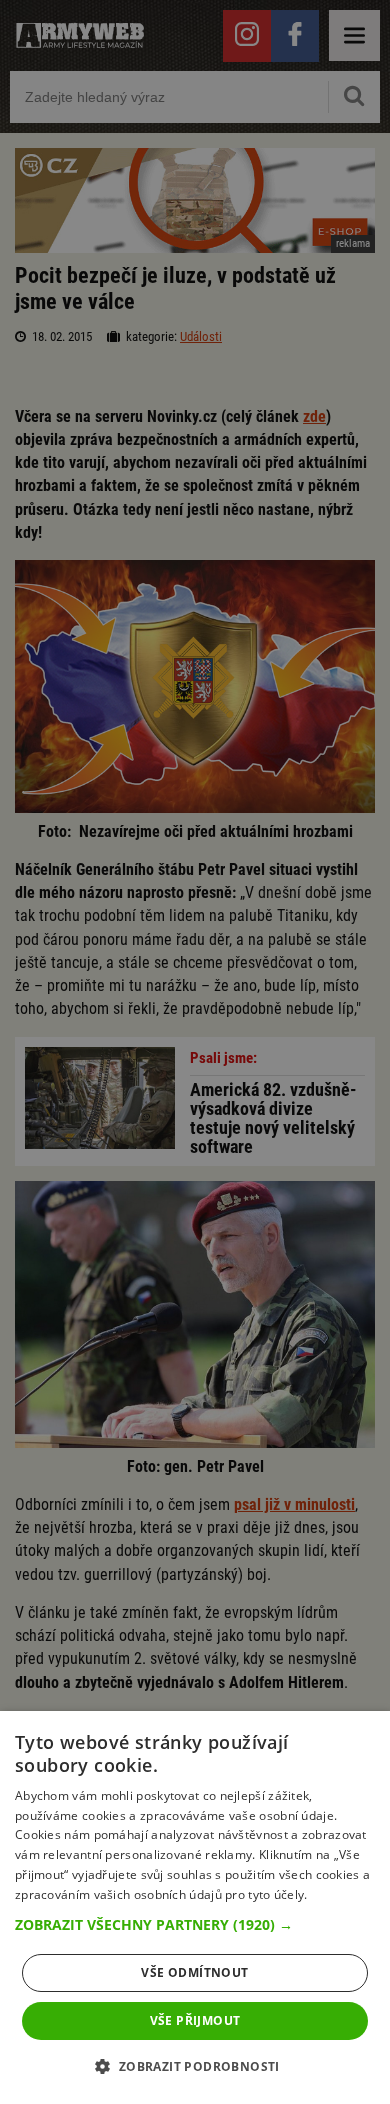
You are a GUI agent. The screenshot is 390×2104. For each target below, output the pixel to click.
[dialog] (195, 1907)
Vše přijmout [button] (195, 2020)
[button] (195, 1925)
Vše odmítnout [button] (194, 1972)
